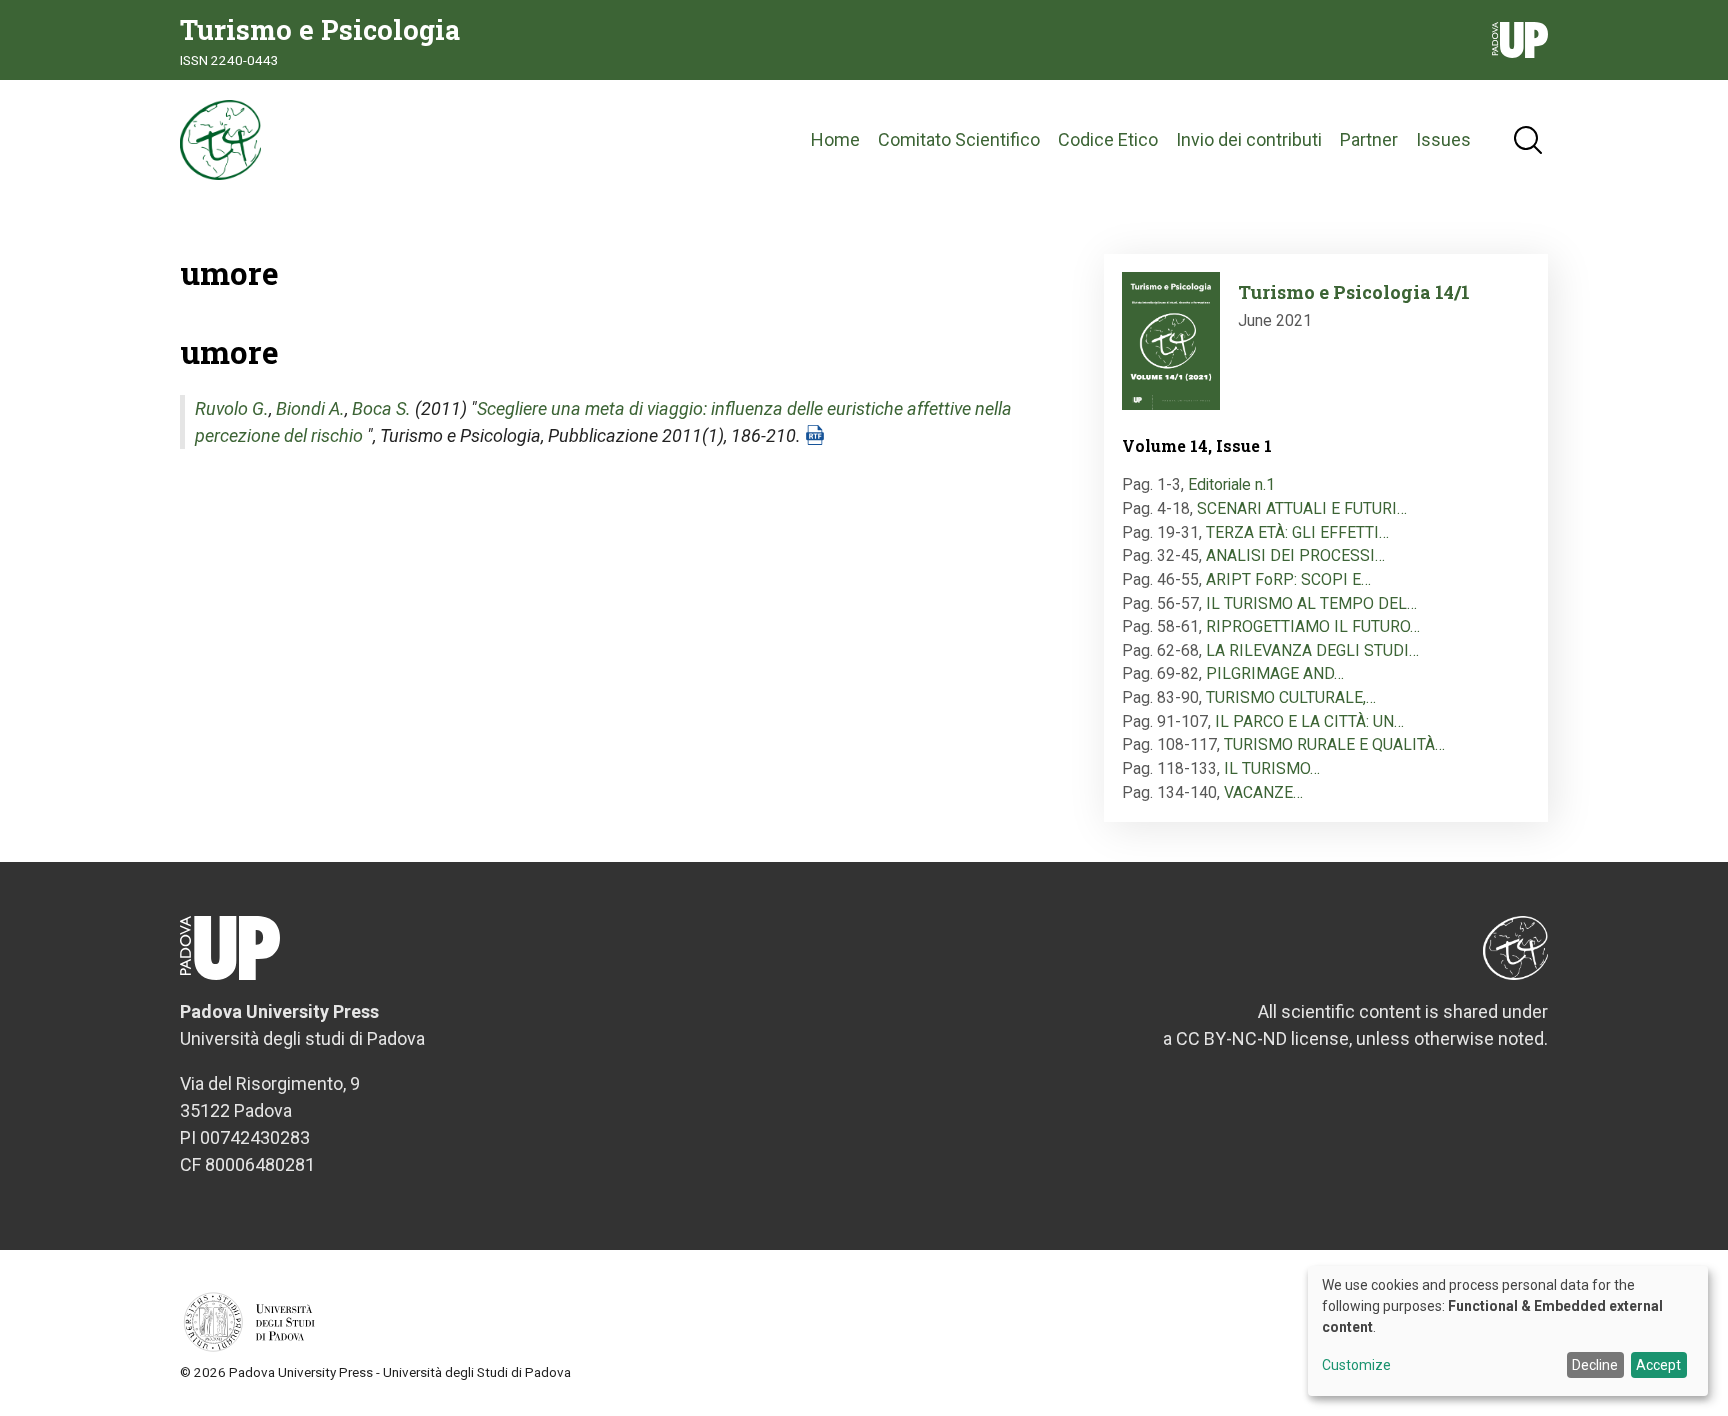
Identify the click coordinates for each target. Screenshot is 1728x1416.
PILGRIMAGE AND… (1275, 673)
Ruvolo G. (232, 408)
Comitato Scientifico (959, 139)
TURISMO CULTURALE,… (1291, 697)
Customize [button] (1356, 1365)
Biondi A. (310, 408)
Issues (1443, 139)
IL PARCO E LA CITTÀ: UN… (1309, 721)
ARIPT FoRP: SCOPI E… (1288, 579)
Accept (1658, 1365)
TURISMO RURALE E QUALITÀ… (1334, 744)
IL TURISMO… (1272, 768)
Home (835, 139)
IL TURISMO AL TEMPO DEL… (1311, 603)
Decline (1595, 1365)
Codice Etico (1108, 139)
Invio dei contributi (1249, 139)
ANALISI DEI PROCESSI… (1295, 555)
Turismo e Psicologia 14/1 (1354, 292)
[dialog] (1508, 1331)
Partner (1369, 139)
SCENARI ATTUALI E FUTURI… (1302, 508)
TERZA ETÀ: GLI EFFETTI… (1297, 532)
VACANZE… (1263, 792)
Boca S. (381, 408)
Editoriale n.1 (1231, 484)
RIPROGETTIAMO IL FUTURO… (1313, 626)
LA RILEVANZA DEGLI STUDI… (1312, 650)
